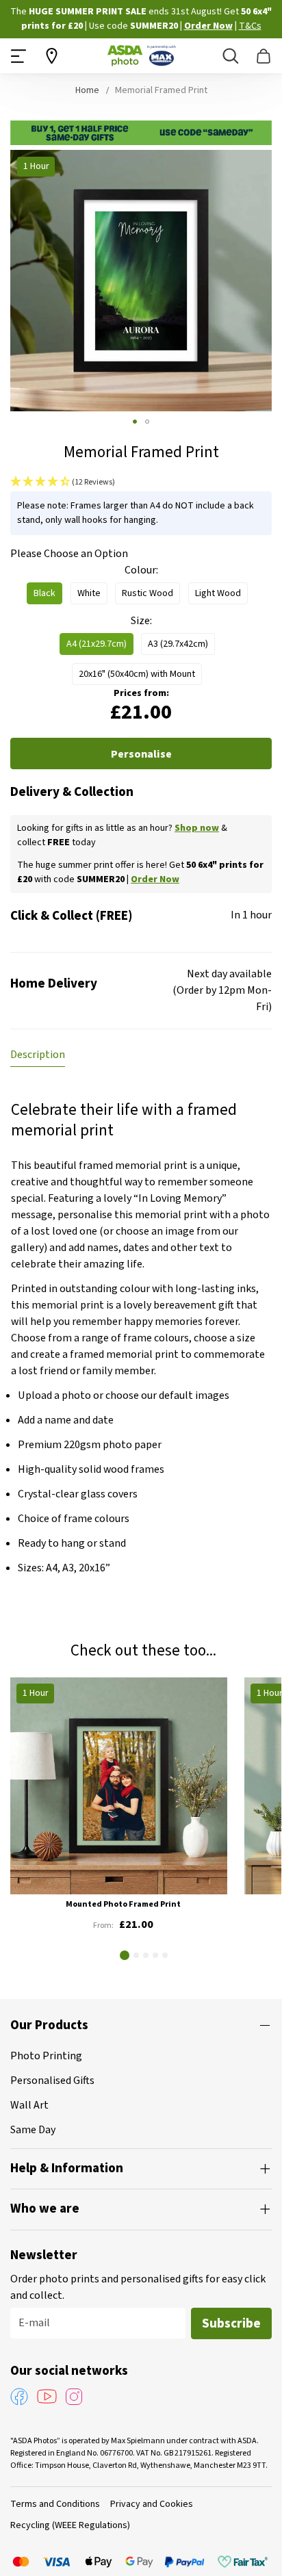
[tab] (38, 1055)
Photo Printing (46, 2056)
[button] (135, 422)
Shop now (197, 828)
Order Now (140, 26)
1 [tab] (125, 1955)
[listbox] (141, 597)
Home (87, 90)
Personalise (141, 754)
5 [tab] (165, 1955)
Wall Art (29, 2105)
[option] (44, 593)
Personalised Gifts (52, 2081)
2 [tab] (136, 1955)
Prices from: (141, 693)
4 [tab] (155, 1955)
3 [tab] (146, 1955)
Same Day (33, 2130)
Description (38, 1055)
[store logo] (142, 56)
